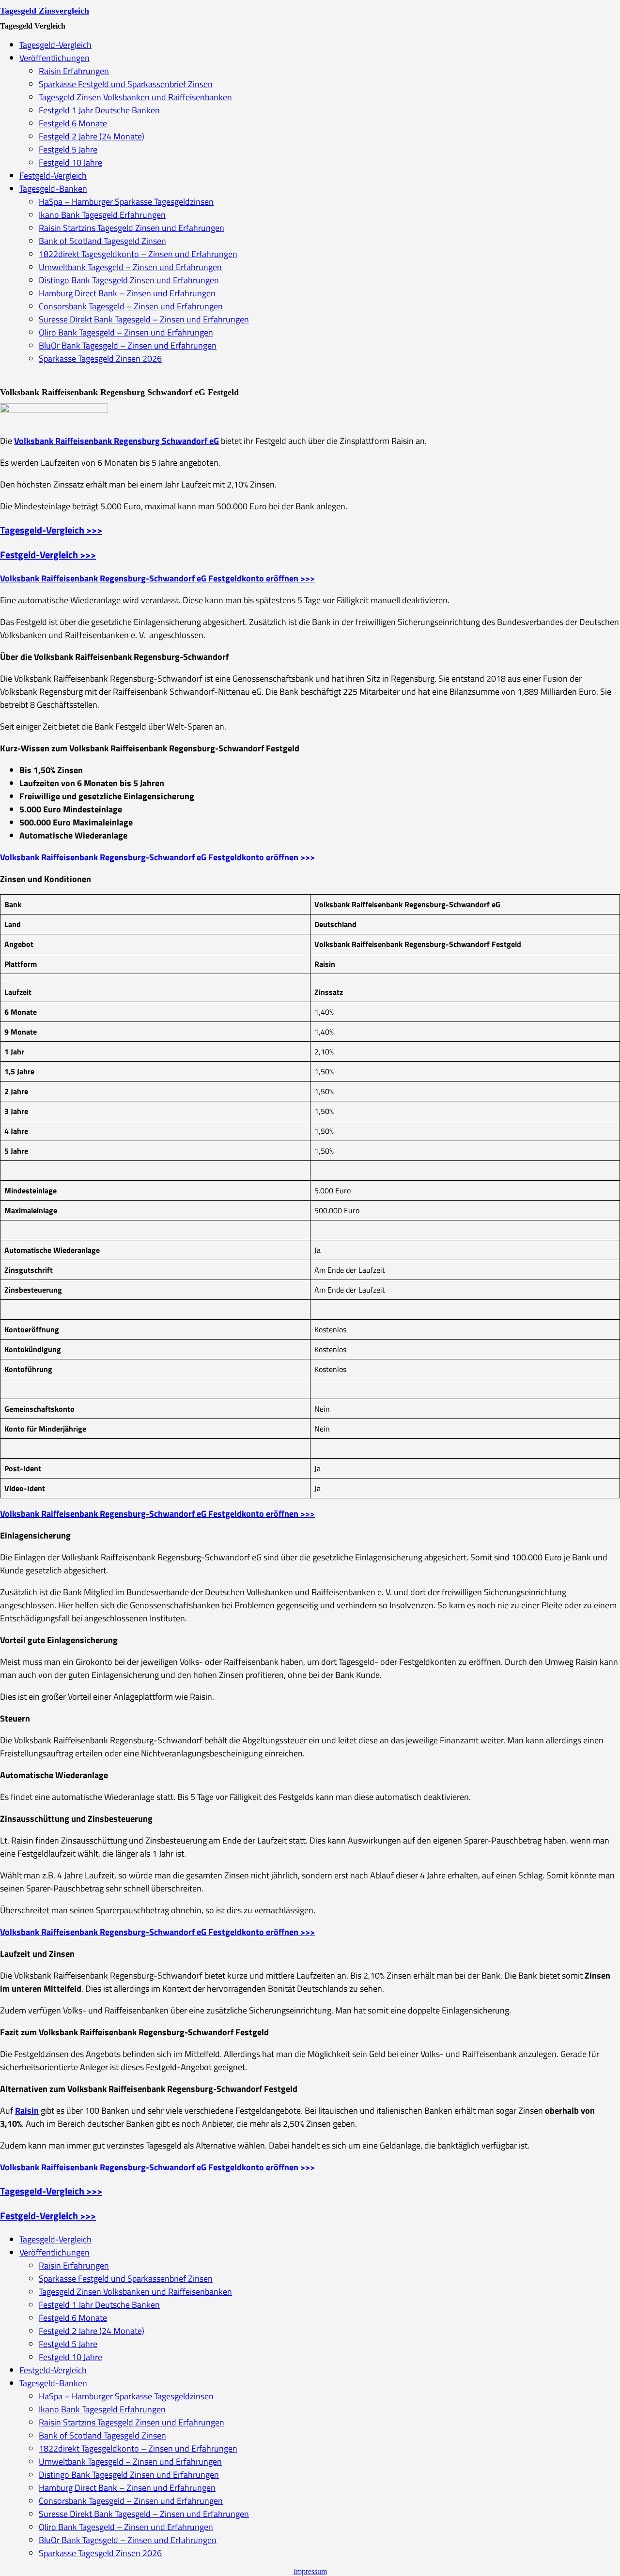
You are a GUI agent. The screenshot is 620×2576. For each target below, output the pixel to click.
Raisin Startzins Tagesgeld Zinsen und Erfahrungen (132, 228)
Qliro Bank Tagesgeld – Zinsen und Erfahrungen (126, 332)
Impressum (310, 2571)
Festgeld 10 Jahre (70, 162)
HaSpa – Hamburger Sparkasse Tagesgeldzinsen (126, 202)
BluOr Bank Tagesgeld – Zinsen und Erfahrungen (128, 345)
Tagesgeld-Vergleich (55, 45)
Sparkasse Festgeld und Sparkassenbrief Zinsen (126, 84)
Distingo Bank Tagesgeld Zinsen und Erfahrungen (129, 280)
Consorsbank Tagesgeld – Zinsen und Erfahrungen (131, 306)
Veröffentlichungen (54, 58)
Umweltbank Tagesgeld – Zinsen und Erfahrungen (130, 267)
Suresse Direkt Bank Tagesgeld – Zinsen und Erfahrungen (144, 319)
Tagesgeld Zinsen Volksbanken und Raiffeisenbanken (135, 97)
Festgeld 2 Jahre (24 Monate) (92, 136)
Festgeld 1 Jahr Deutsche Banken (99, 110)
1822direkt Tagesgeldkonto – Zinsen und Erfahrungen (138, 254)
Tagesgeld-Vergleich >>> (51, 530)
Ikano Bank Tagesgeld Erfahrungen (102, 215)
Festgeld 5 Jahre (68, 149)
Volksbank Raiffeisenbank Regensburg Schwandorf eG (116, 441)
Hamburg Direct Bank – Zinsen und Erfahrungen (127, 293)
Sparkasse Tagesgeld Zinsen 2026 (100, 358)
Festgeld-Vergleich (53, 175)
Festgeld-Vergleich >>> (48, 555)
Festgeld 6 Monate (73, 123)
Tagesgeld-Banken (53, 189)
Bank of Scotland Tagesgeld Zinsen (102, 241)
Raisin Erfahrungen (74, 71)
